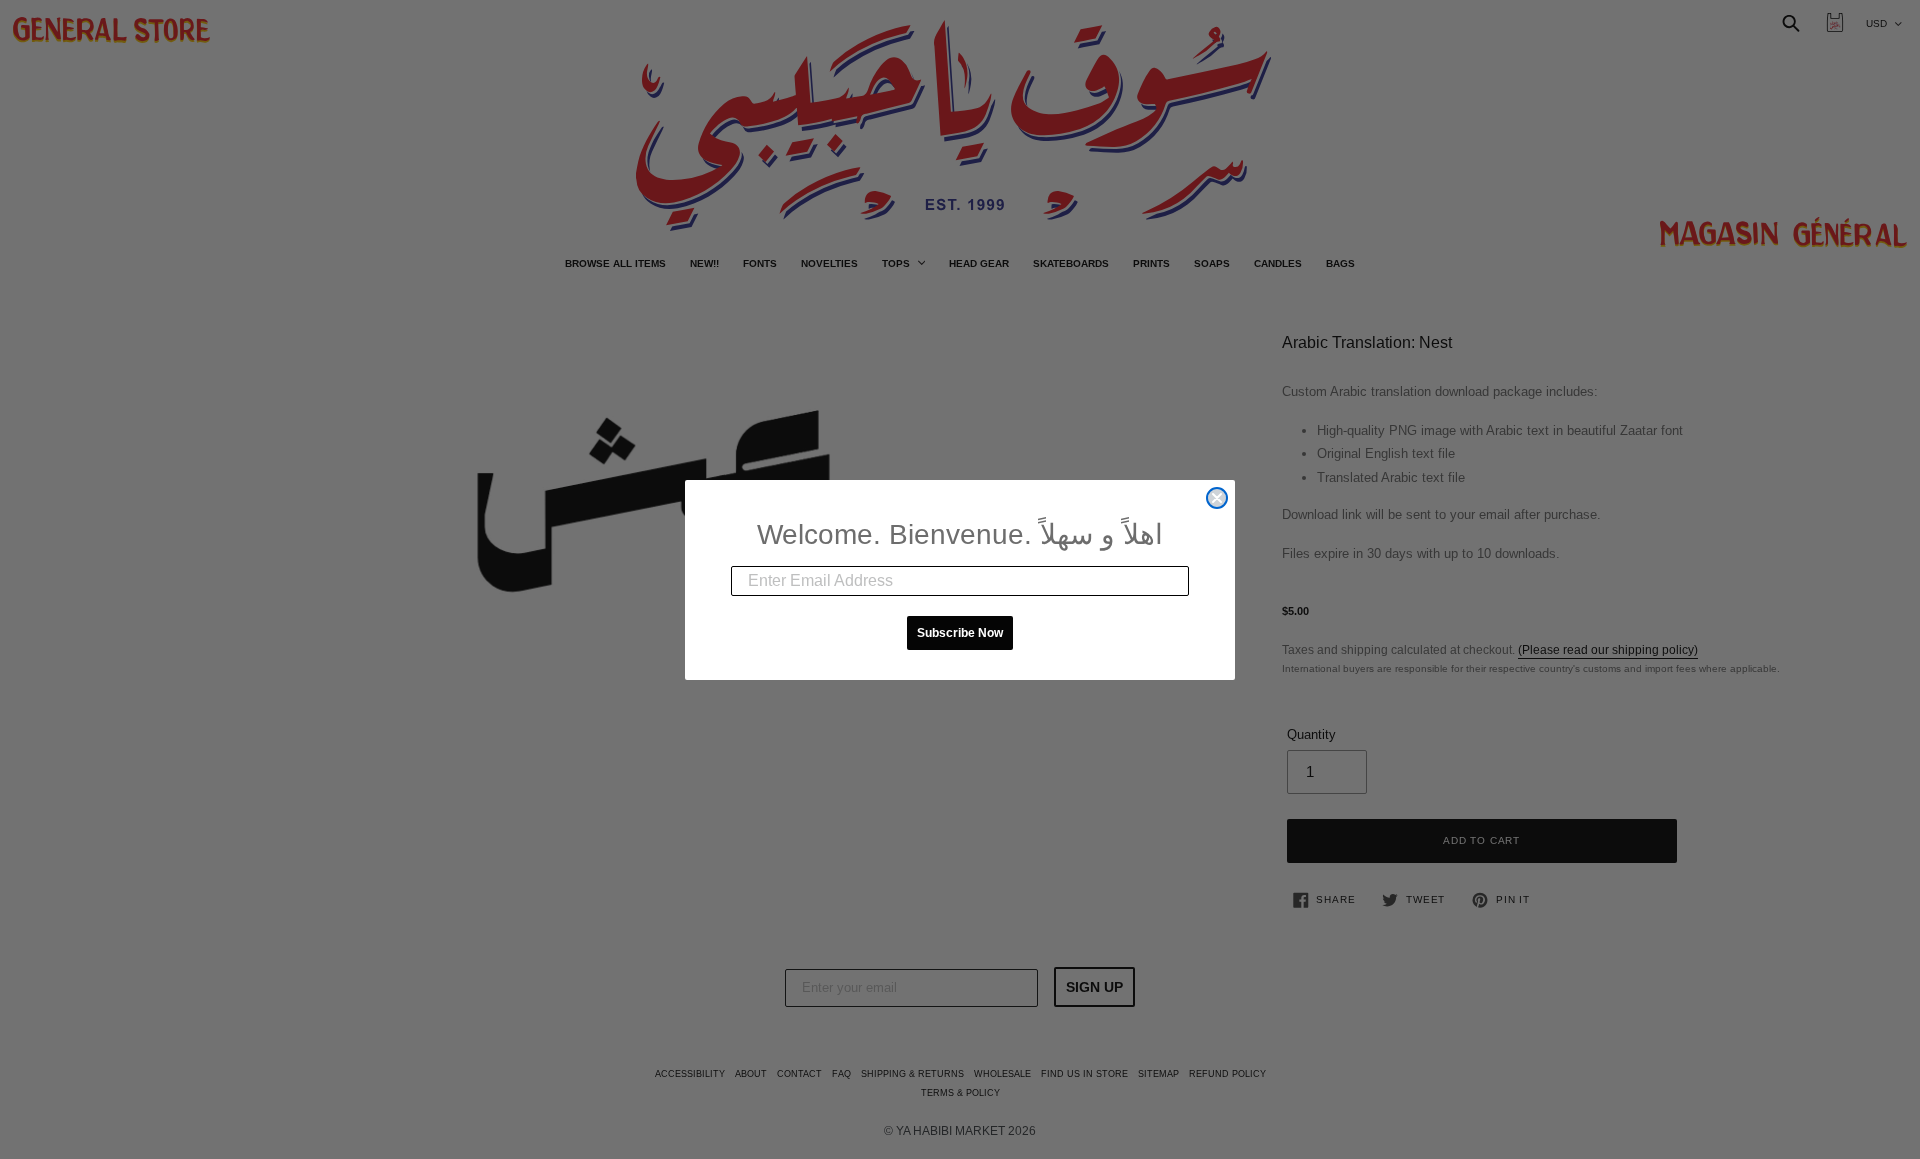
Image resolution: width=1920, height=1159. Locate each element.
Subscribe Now (960, 633)
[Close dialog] (1217, 498)
